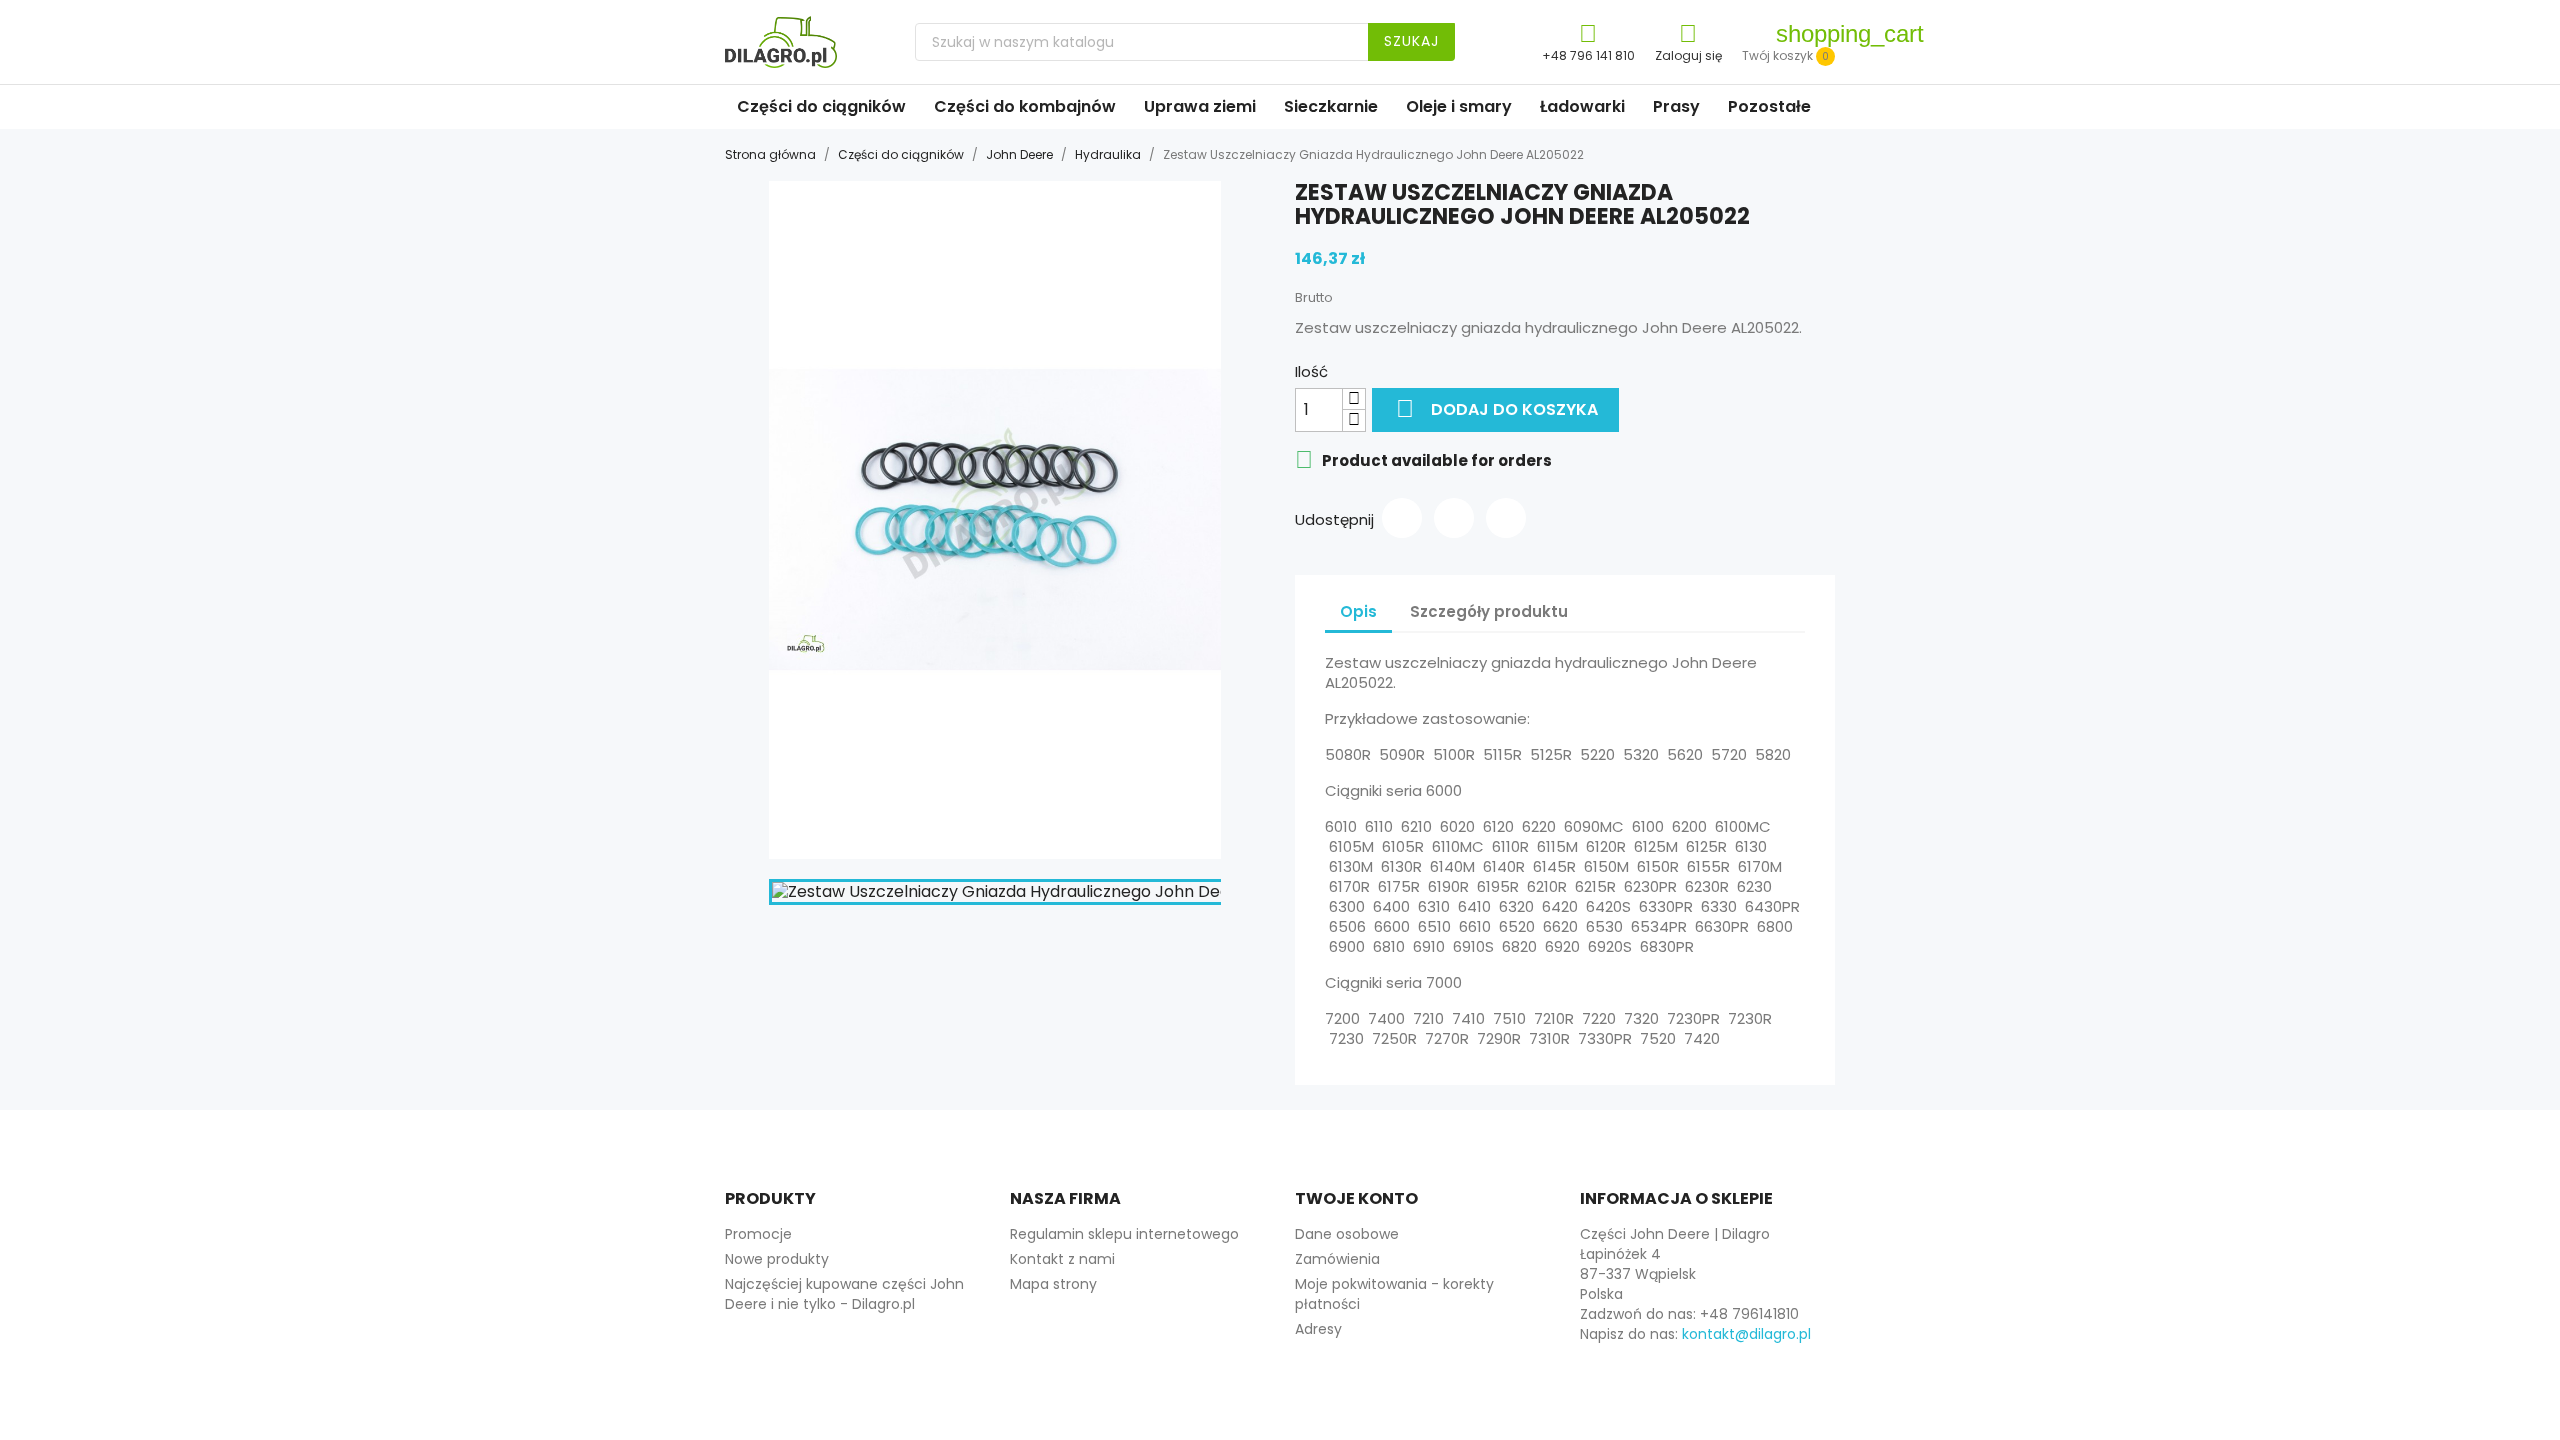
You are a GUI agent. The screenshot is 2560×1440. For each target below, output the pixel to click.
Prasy (1676, 106)
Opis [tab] (1358, 611)
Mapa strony (1053, 1284)
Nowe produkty (777, 1259)
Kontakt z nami (1062, 1259)
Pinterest (1506, 518)
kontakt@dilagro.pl (1746, 1334)
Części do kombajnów (1025, 106)
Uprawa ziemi (1200, 106)
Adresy (1318, 1329)
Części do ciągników (821, 106)
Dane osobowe (1347, 1234)
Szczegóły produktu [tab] (1489, 611)
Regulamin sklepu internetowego (1124, 1234)
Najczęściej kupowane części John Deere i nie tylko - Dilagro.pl (844, 1294)
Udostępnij (1402, 518)
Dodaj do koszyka (1497, 408)
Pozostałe (1769, 106)
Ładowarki (1582, 106)
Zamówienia (1337, 1259)
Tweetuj (1454, 518)
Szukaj (1411, 41)
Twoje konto (1356, 1198)
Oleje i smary (1459, 106)
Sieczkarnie (1331, 106)
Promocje (758, 1234)
